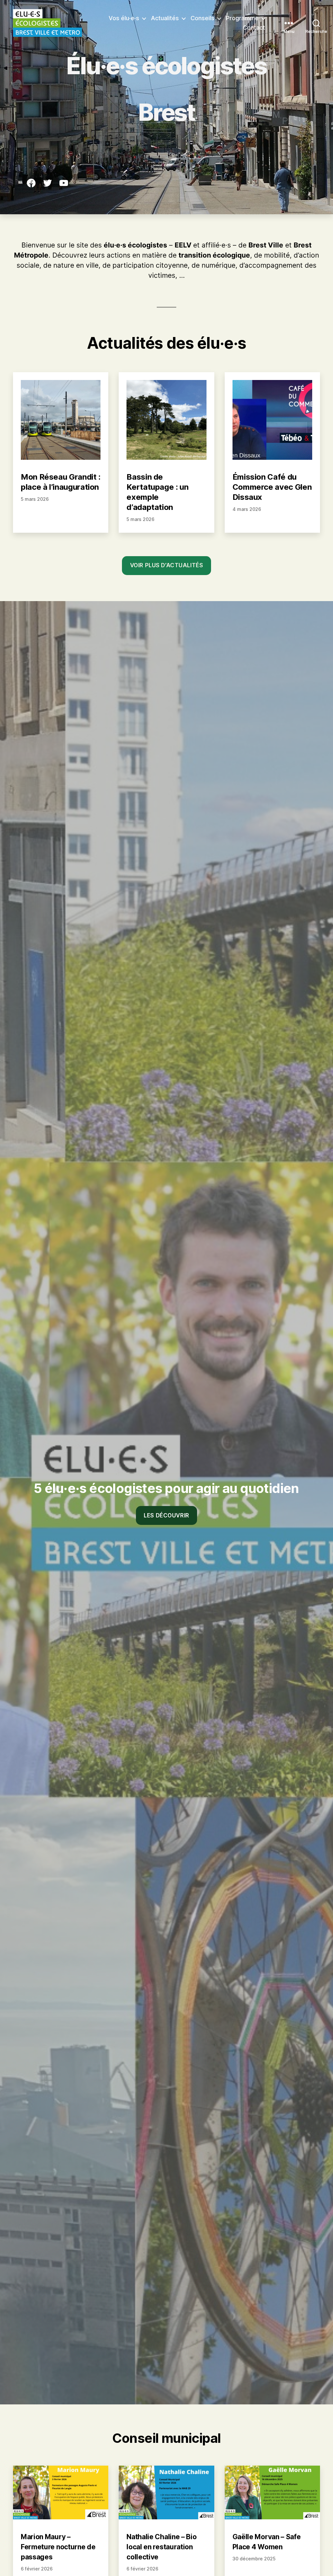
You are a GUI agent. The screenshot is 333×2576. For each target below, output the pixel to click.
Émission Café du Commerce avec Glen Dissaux (272, 487)
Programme (242, 18)
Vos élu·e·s (124, 18)
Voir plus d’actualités (166, 565)
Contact (254, 28)
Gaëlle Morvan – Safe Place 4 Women (267, 2542)
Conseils (202, 18)
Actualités (165, 18)
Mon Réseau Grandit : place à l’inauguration (61, 482)
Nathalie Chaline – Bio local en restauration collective (161, 2547)
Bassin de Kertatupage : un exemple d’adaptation (157, 492)
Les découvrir (166, 1515)
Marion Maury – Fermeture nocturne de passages (58, 2547)
